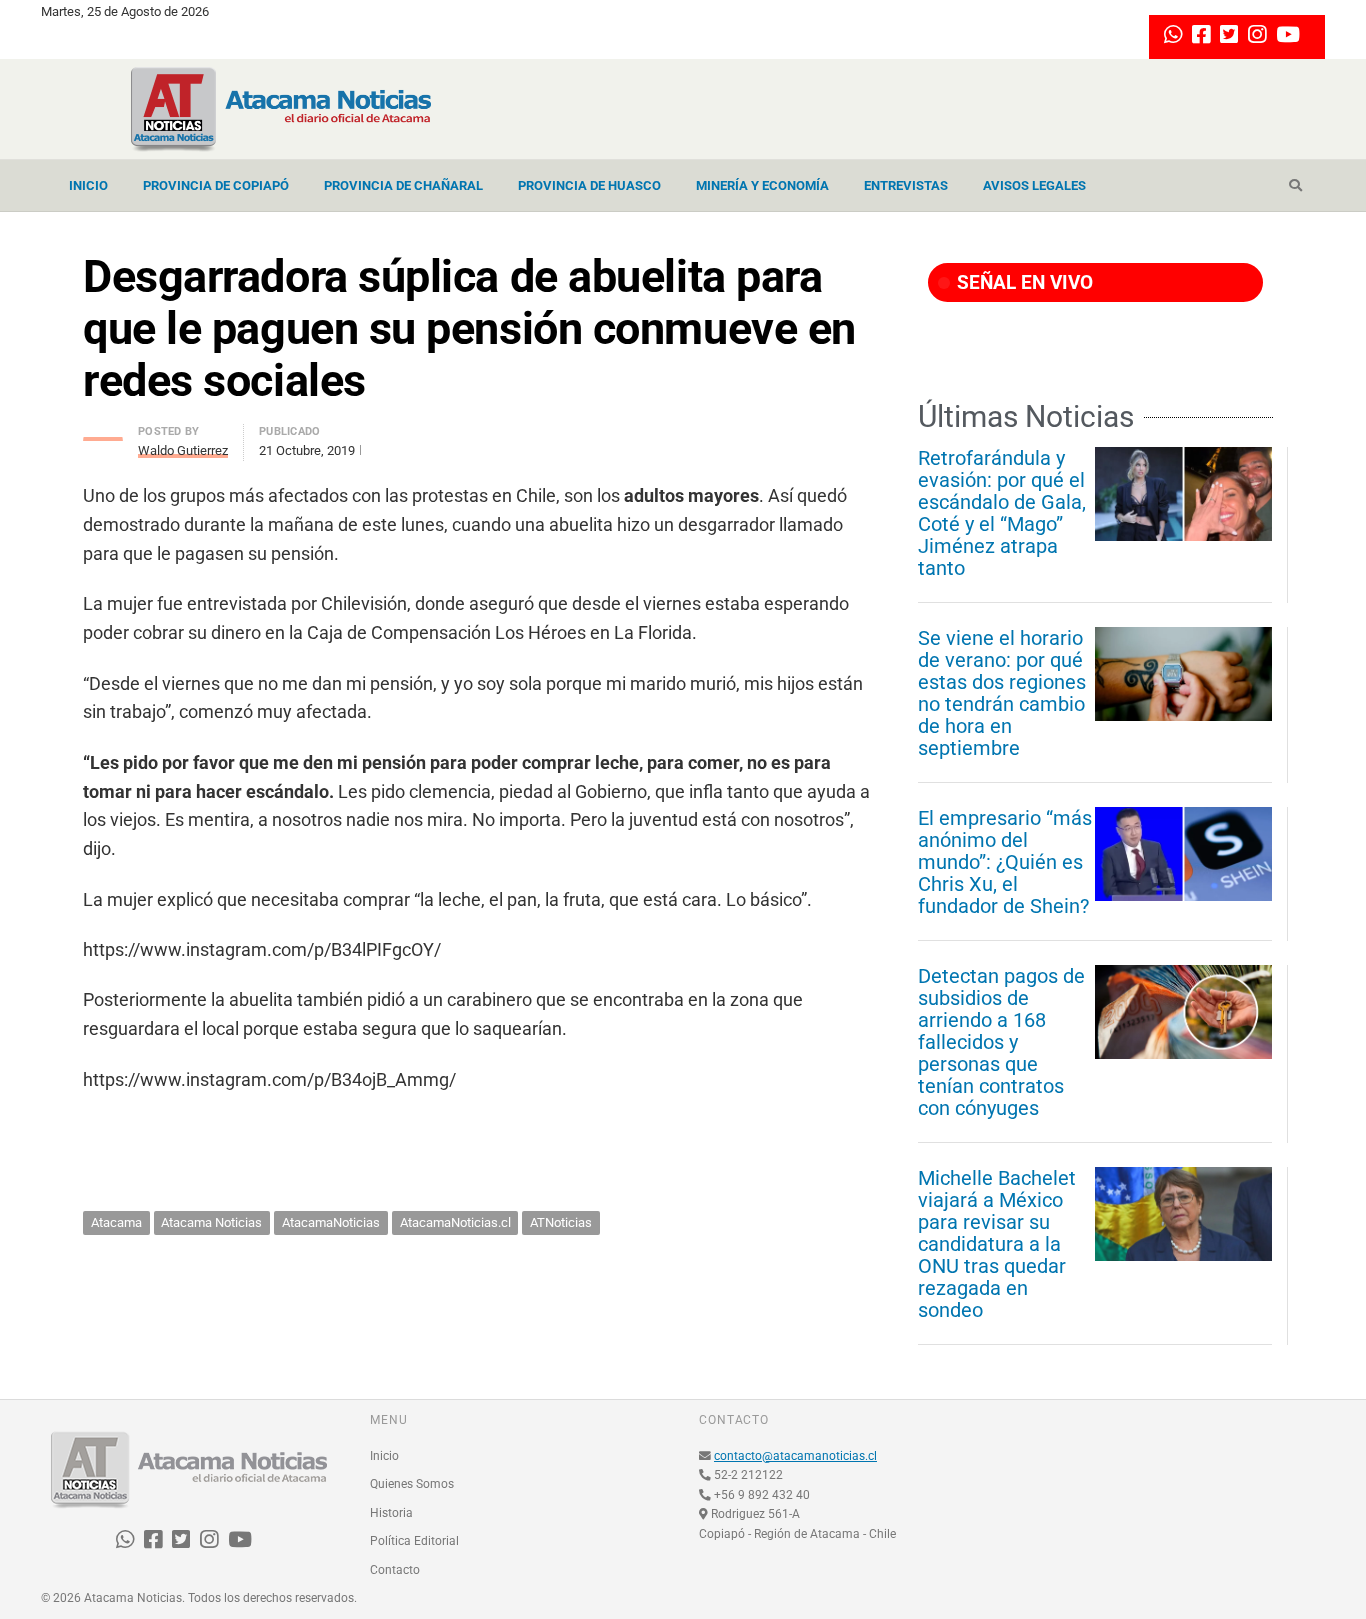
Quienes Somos (412, 1484)
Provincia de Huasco (589, 185)
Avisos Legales (1034, 185)
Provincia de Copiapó (216, 185)
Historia (391, 1513)
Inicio (88, 185)
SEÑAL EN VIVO (1022, 282)
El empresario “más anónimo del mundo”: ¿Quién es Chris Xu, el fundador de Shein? (1005, 862)
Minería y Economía (762, 185)
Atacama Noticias (211, 1222)
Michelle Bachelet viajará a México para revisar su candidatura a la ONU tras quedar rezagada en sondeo (997, 1244)
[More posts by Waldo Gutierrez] (103, 433)
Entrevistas (906, 185)
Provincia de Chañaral (403, 185)
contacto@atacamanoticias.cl (795, 1456)
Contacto (395, 1570)
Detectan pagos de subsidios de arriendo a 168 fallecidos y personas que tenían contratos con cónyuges (1001, 1042)
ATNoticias (561, 1222)
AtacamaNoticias (331, 1222)
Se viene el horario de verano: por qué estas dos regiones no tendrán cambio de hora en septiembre (1002, 693)
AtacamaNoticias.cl (455, 1222)
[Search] (1295, 186)
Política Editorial (414, 1541)
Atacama (116, 1222)
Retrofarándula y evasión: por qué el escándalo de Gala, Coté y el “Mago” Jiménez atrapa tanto (1002, 513)
